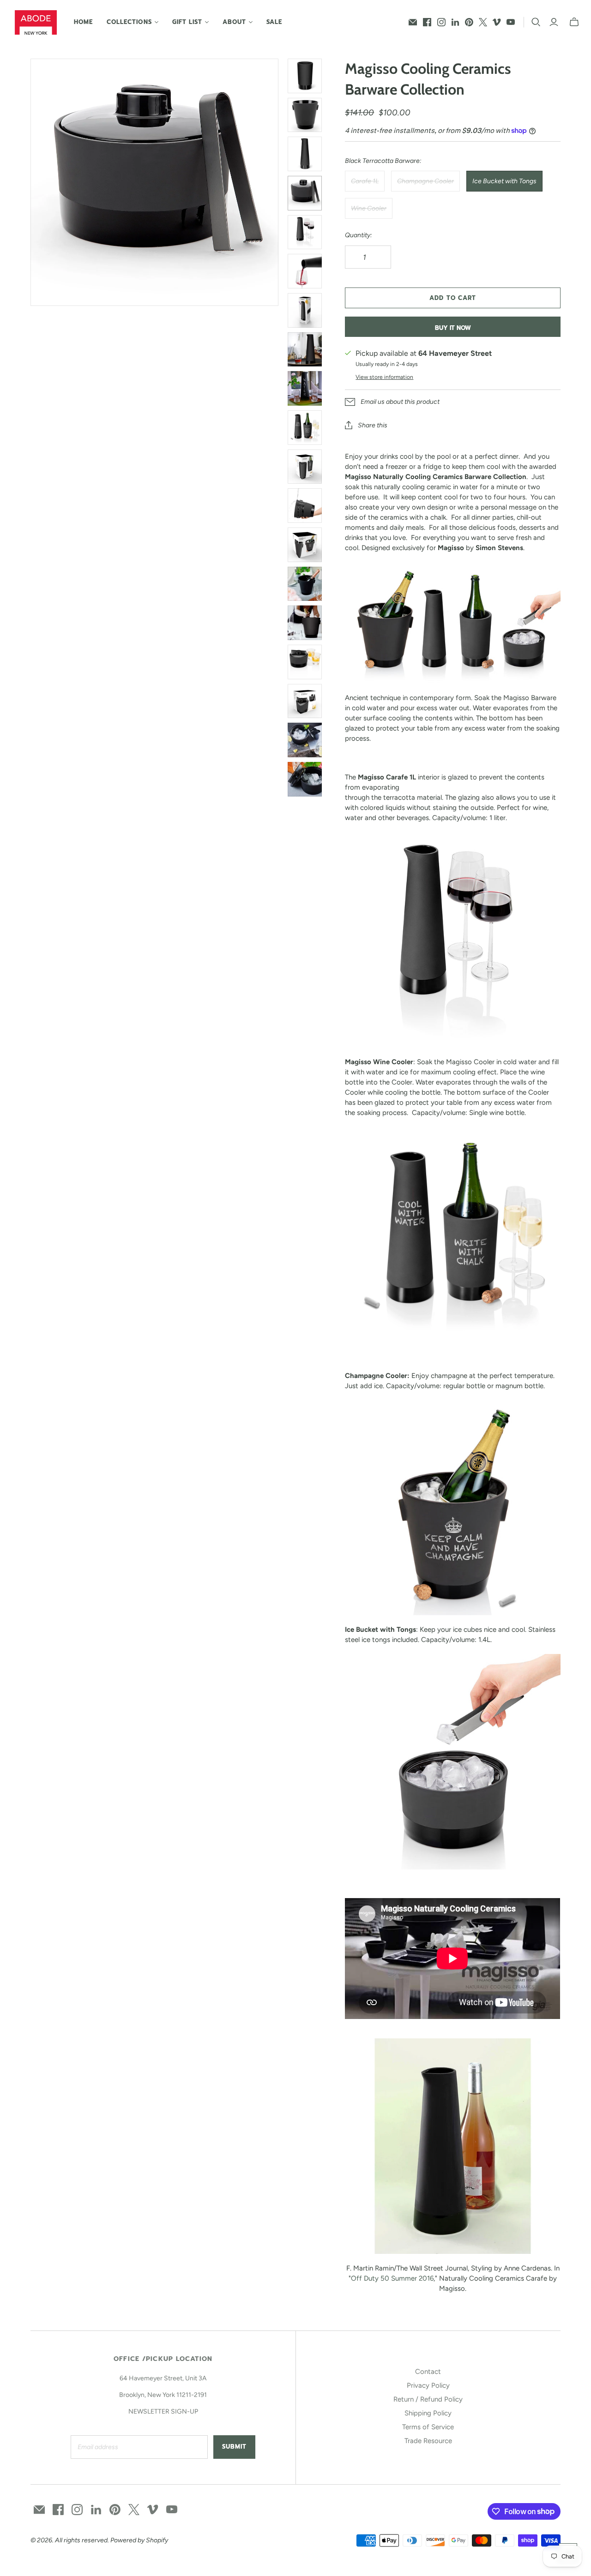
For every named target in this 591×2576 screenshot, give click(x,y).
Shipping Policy (428, 2413)
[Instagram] (441, 22)
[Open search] (536, 22)
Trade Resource (428, 2441)
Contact (428, 2372)
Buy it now (453, 328)
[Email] (413, 22)
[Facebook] (427, 22)
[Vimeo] (497, 22)
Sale (274, 22)
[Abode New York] (36, 22)
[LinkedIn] (455, 22)
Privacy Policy (428, 2385)
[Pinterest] (469, 22)
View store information (384, 377)
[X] (483, 22)
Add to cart (452, 298)
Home (83, 22)
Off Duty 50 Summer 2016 (392, 2278)
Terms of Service (428, 2427)
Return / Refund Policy (428, 2399)
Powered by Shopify (139, 2540)
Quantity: (359, 235)
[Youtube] (511, 22)
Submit (234, 2447)
